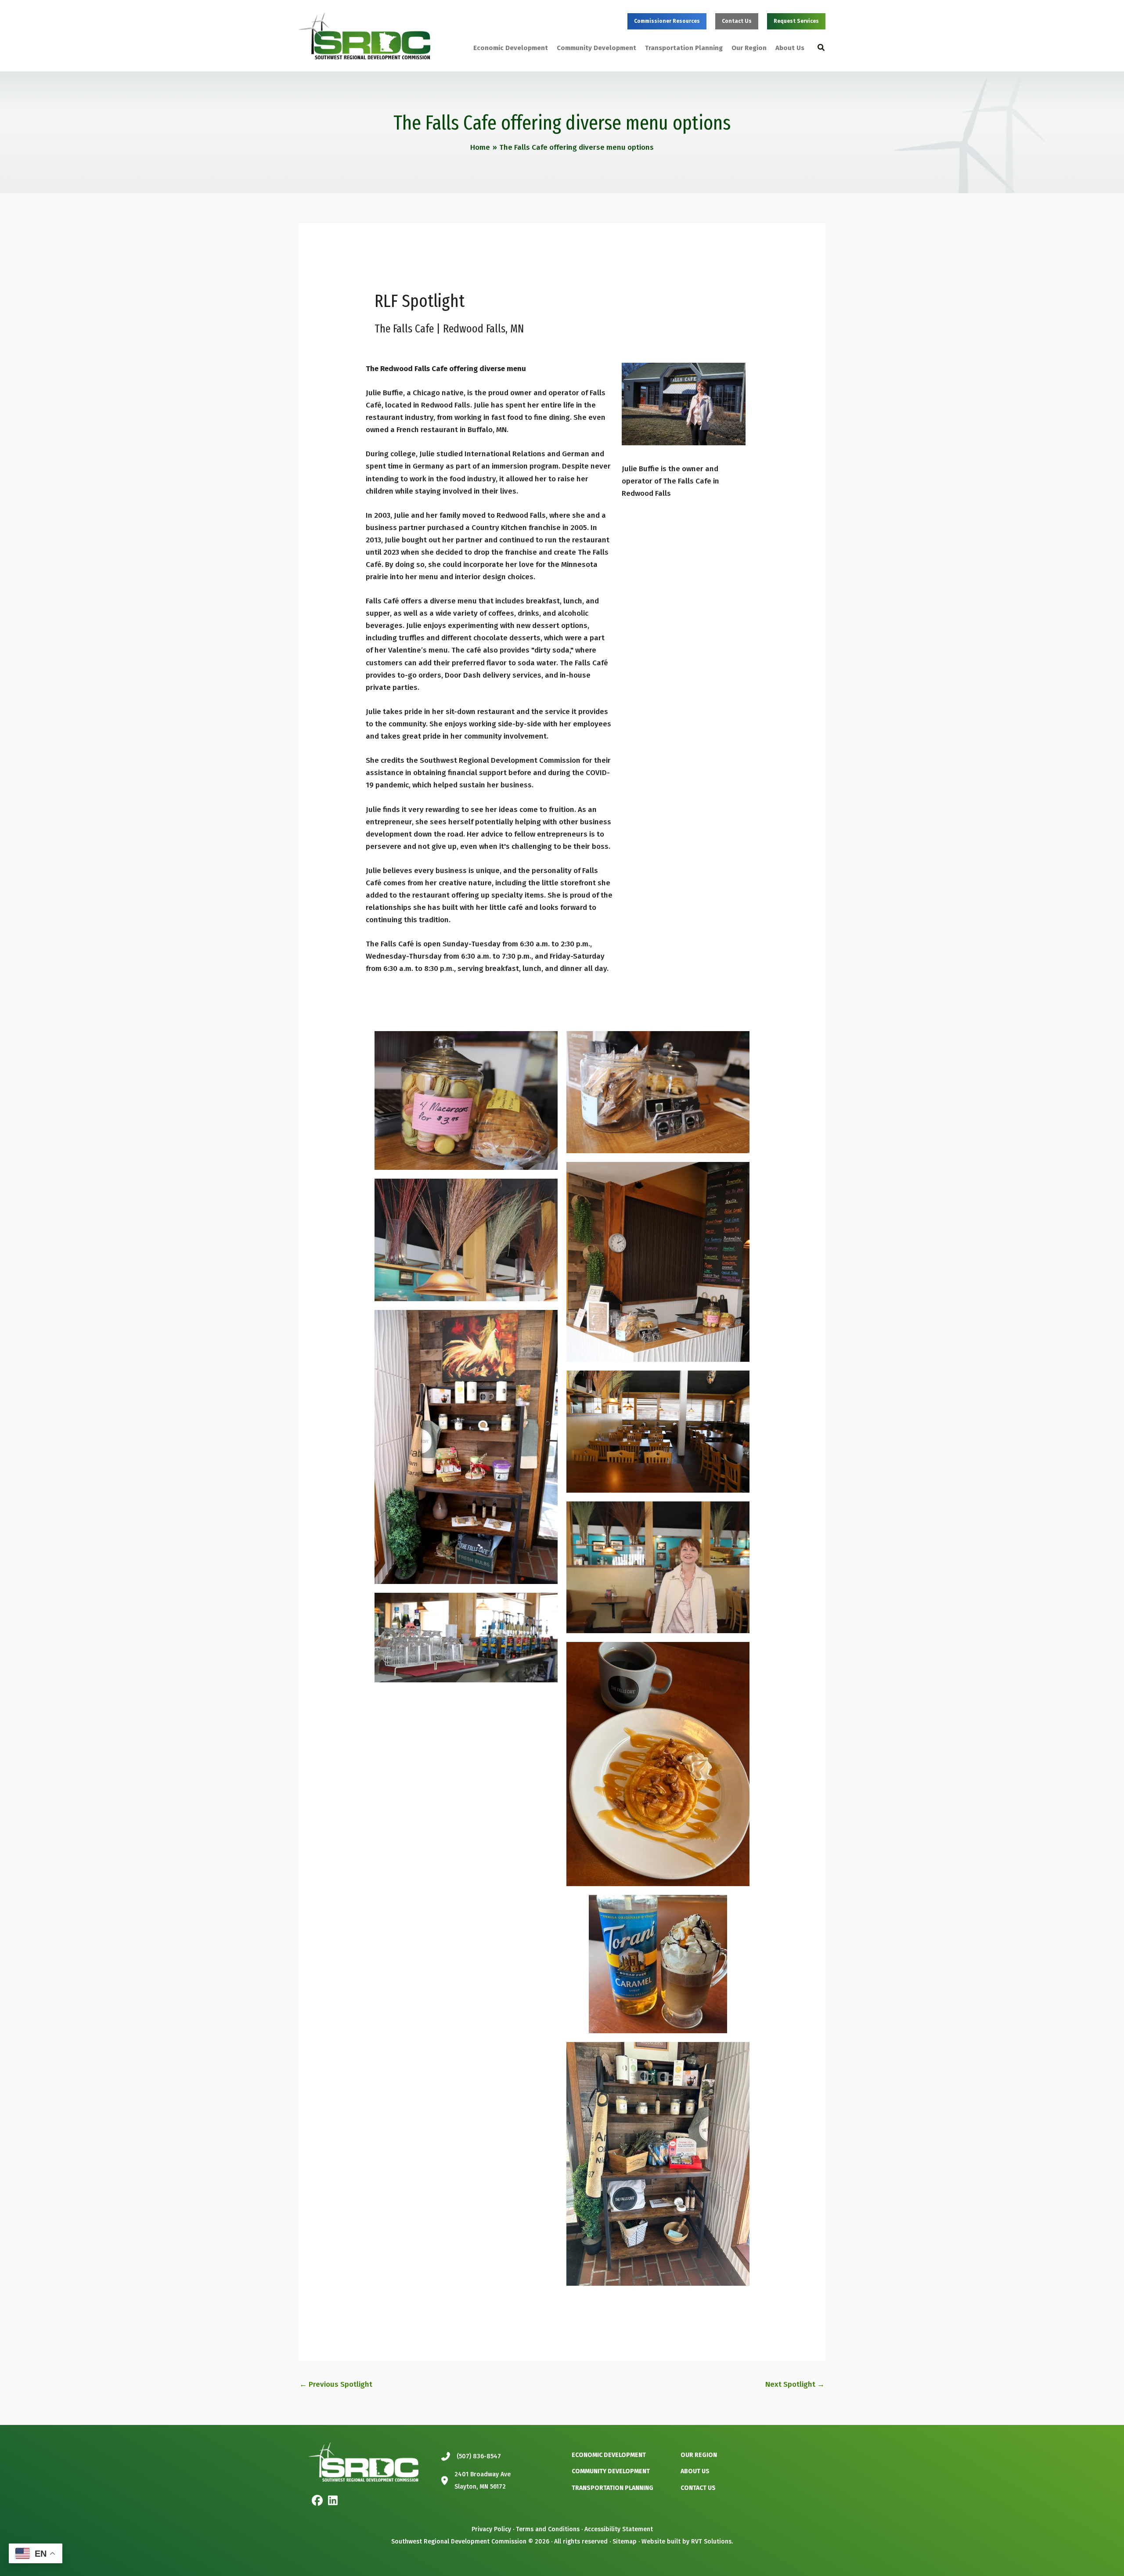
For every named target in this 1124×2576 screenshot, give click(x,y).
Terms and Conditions (548, 2529)
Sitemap (625, 2542)
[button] (667, 21)
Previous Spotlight (336, 2384)
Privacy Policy (491, 2529)
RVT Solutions (711, 2542)
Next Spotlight (795, 2384)
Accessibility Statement (619, 2529)
